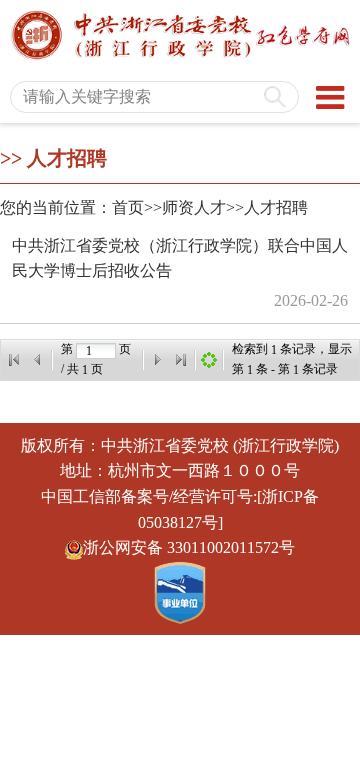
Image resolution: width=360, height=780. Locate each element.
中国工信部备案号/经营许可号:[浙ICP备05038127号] (180, 509)
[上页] (38, 360)
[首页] (14, 360)
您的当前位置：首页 (72, 207)
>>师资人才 (185, 207)
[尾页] (181, 360)
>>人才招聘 (267, 207)
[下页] (157, 360)
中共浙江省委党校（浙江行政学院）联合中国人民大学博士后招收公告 (180, 258)
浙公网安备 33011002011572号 (189, 547)
